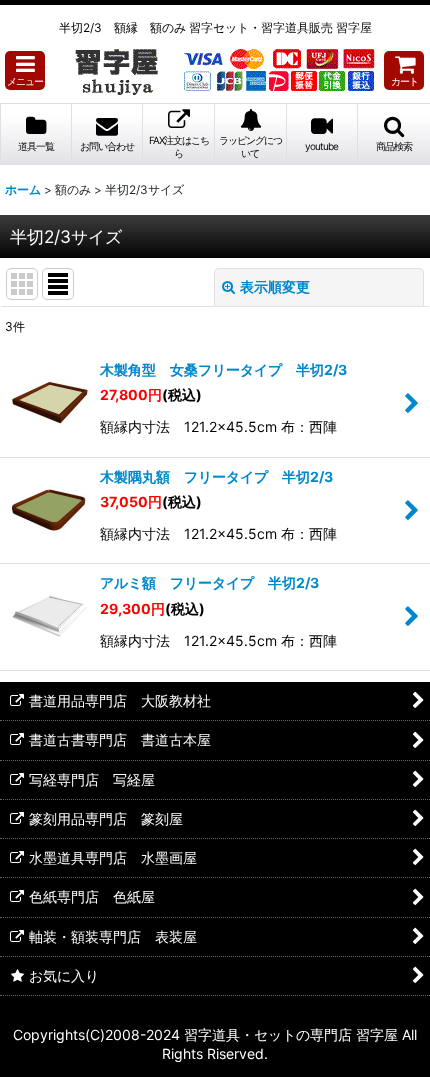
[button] (25, 70)
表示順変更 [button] (275, 286)
